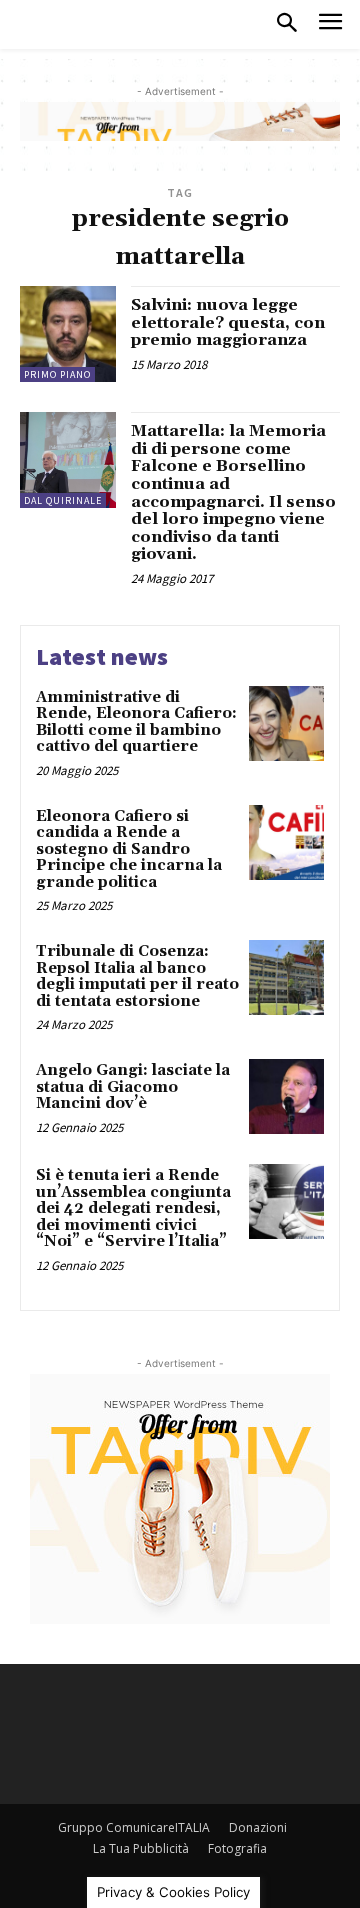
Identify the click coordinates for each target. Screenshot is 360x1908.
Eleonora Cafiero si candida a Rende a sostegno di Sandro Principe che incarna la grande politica (129, 849)
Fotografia (237, 1848)
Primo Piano (57, 374)
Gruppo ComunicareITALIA (134, 1827)
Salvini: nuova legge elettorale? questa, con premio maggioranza (228, 322)
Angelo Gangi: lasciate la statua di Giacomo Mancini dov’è (133, 1087)
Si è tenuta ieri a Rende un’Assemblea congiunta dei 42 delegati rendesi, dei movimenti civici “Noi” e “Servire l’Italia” (133, 1208)
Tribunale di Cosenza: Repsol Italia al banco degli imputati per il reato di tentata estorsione (137, 976)
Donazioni (258, 1827)
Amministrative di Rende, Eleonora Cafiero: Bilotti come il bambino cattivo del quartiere (136, 722)
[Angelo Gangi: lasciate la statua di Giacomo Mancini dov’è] (286, 1096)
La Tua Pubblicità (141, 1848)
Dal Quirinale (63, 500)
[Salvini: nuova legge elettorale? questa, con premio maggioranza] (68, 334)
